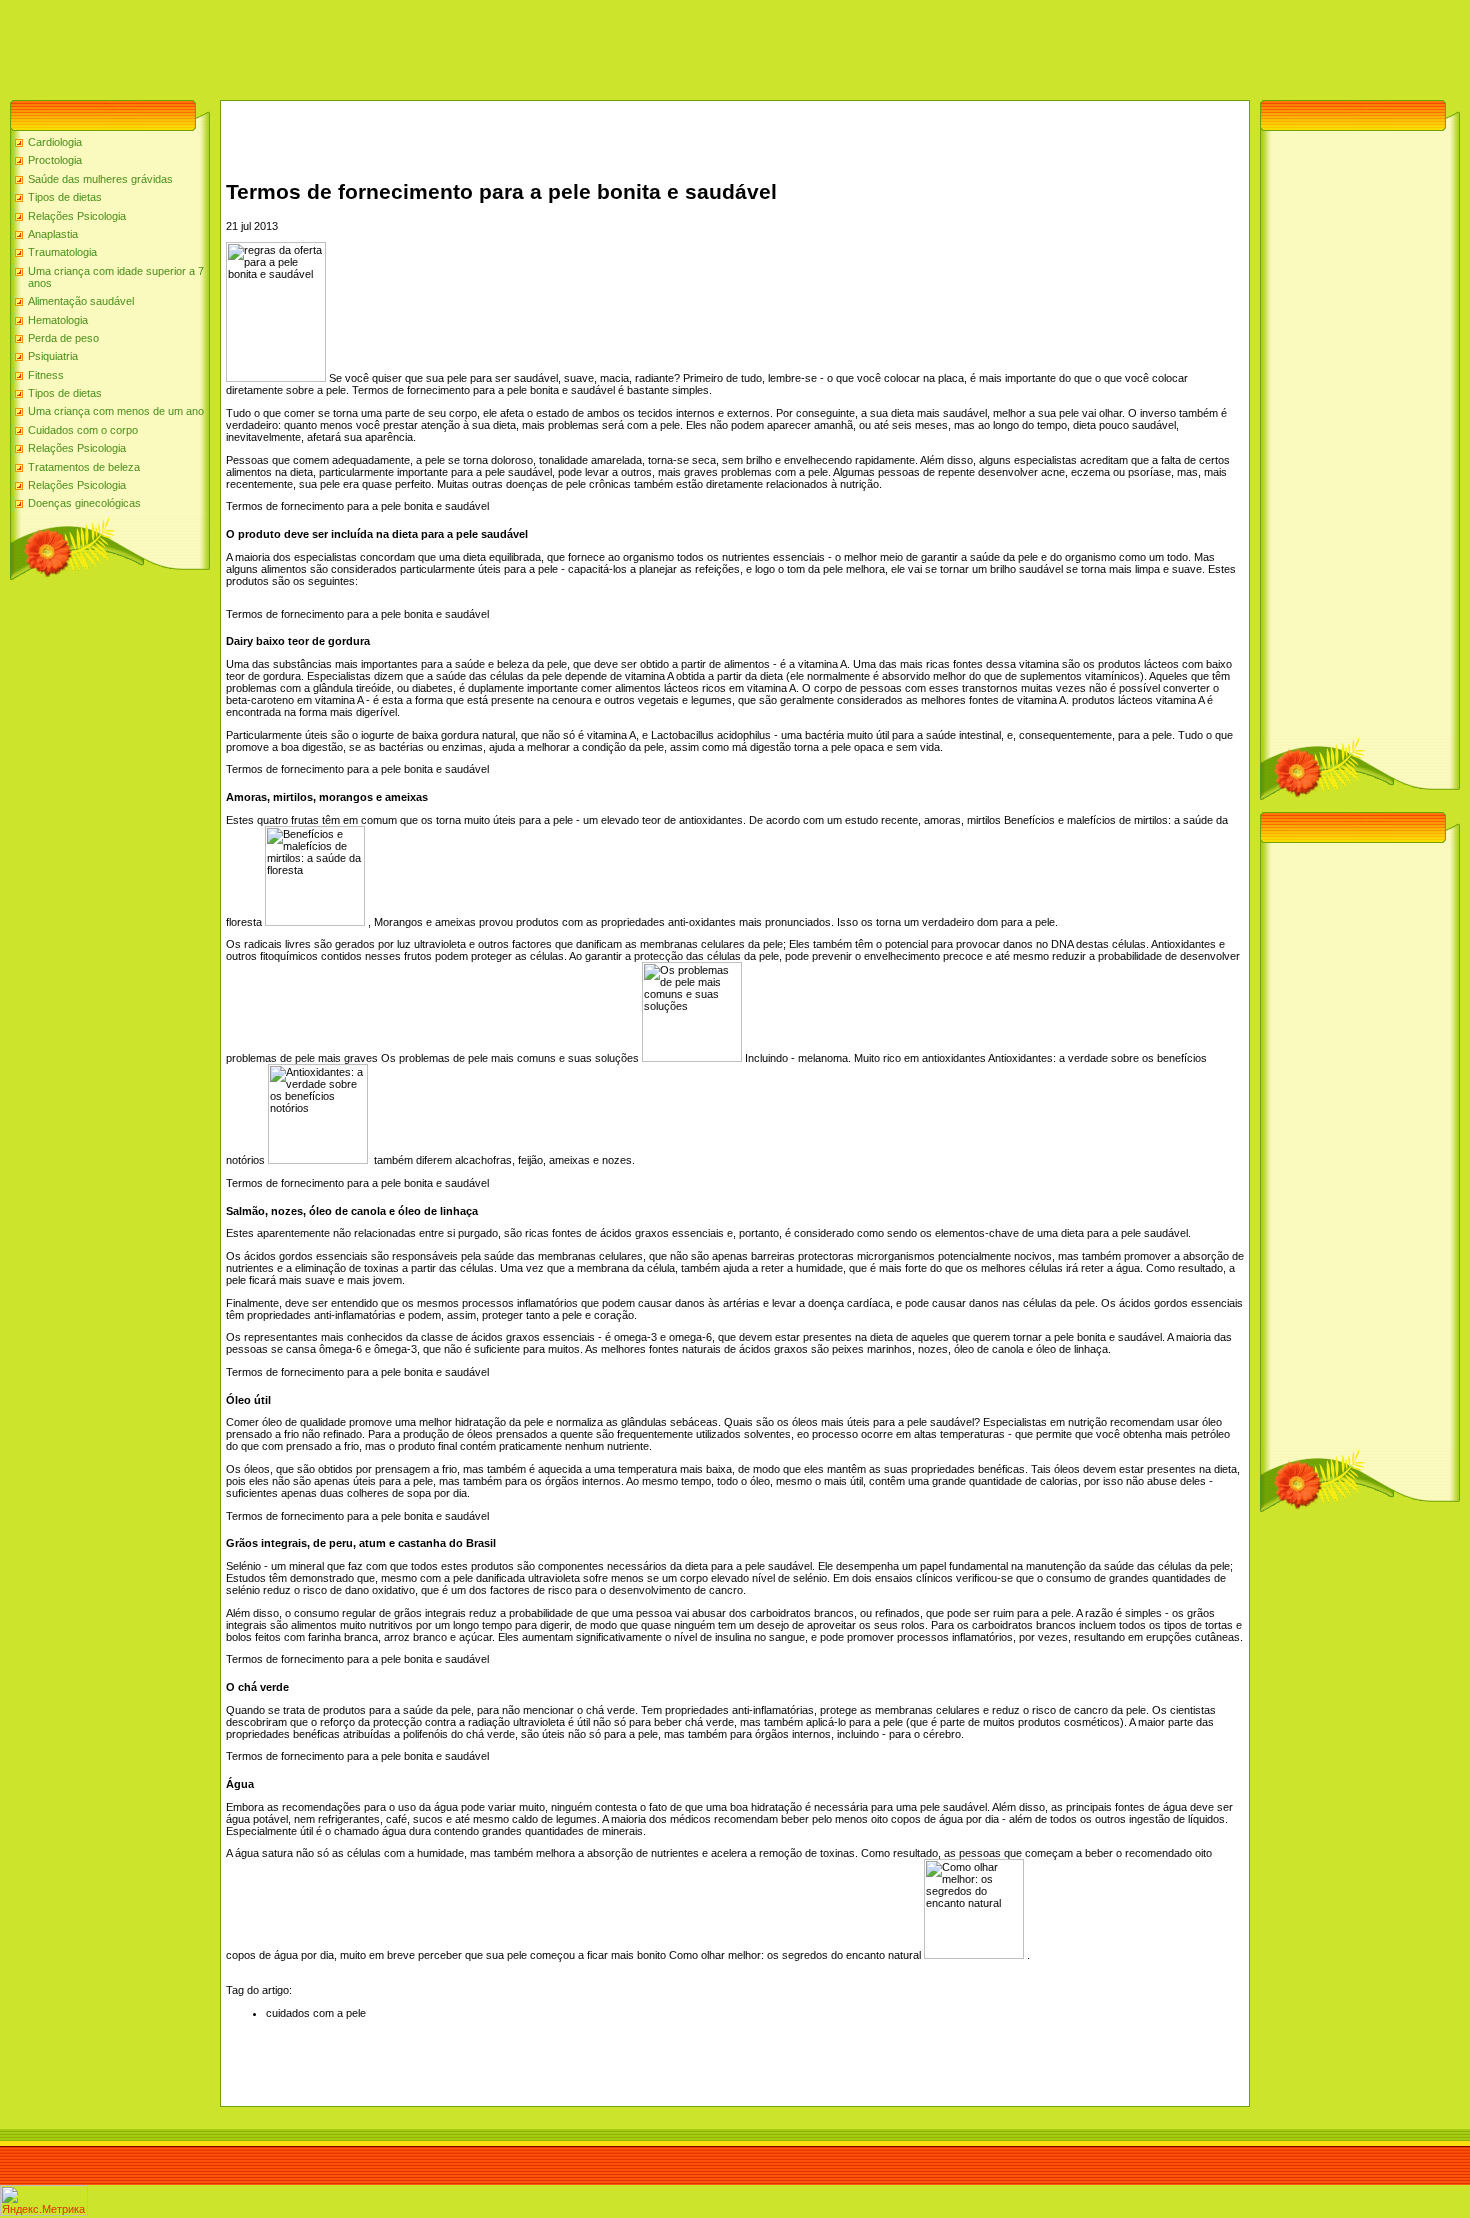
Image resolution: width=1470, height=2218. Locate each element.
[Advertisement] (364, 45)
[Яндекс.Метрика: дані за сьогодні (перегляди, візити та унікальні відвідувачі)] (44, 2200)
